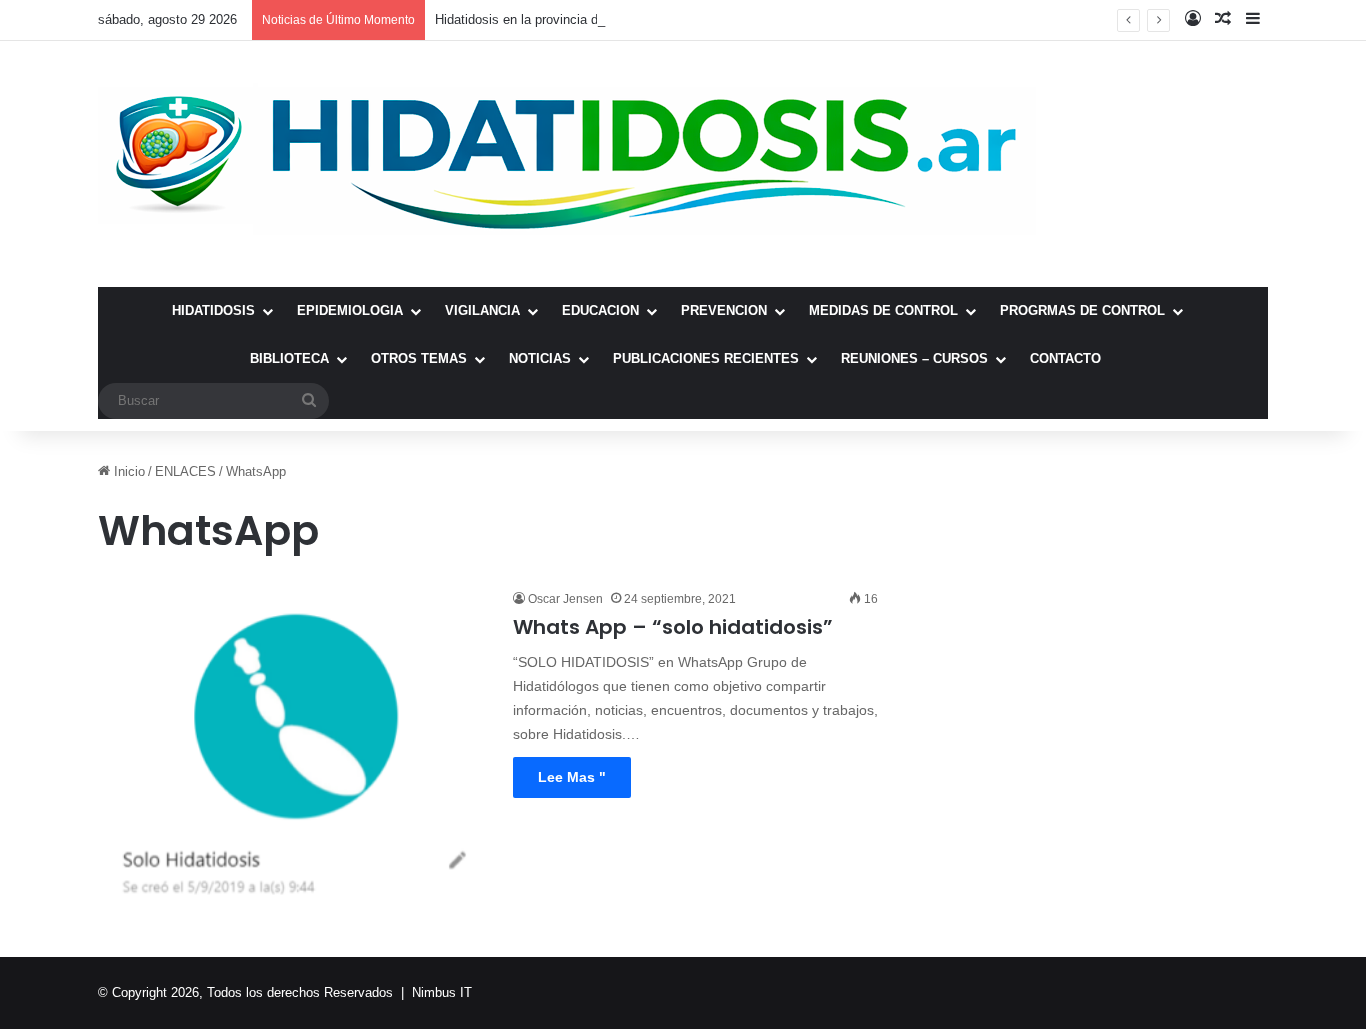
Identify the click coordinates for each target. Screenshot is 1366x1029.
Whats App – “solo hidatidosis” (673, 627)
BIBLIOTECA (289, 358)
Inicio (127, 471)
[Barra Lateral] (1253, 20)
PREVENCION (724, 310)
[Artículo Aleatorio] (1223, 20)
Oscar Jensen (565, 599)
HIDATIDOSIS (213, 310)
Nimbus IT (442, 992)
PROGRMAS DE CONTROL (1082, 310)
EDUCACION (600, 310)
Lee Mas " (572, 777)
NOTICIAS (540, 358)
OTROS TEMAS (419, 358)
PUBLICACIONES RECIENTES (706, 358)
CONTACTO (1065, 358)
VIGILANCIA (482, 310)
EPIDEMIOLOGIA (350, 310)
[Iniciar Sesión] (1193, 20)
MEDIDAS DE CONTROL (883, 310)
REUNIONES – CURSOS (914, 358)
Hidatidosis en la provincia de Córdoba (546, 19)
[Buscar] (309, 401)
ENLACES (185, 471)
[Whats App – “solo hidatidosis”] (293, 747)
